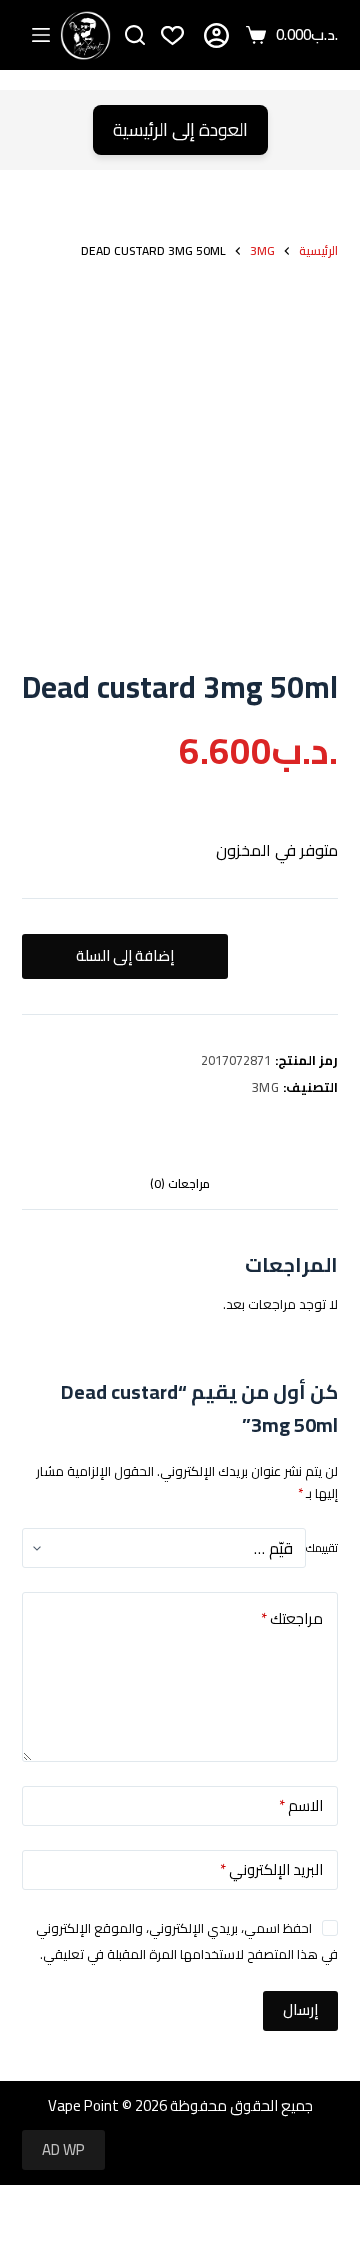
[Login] (216, 35)
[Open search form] (135, 35)
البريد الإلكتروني (271, 1869)
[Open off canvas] (41, 35)
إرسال (300, 2009)
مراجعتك (292, 1618)
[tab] (180, 1184)
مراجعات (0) (180, 1183)
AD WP (63, 2149)
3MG (265, 1087)
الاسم (301, 1805)
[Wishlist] (172, 35)
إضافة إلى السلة (125, 955)
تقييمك (322, 1548)
